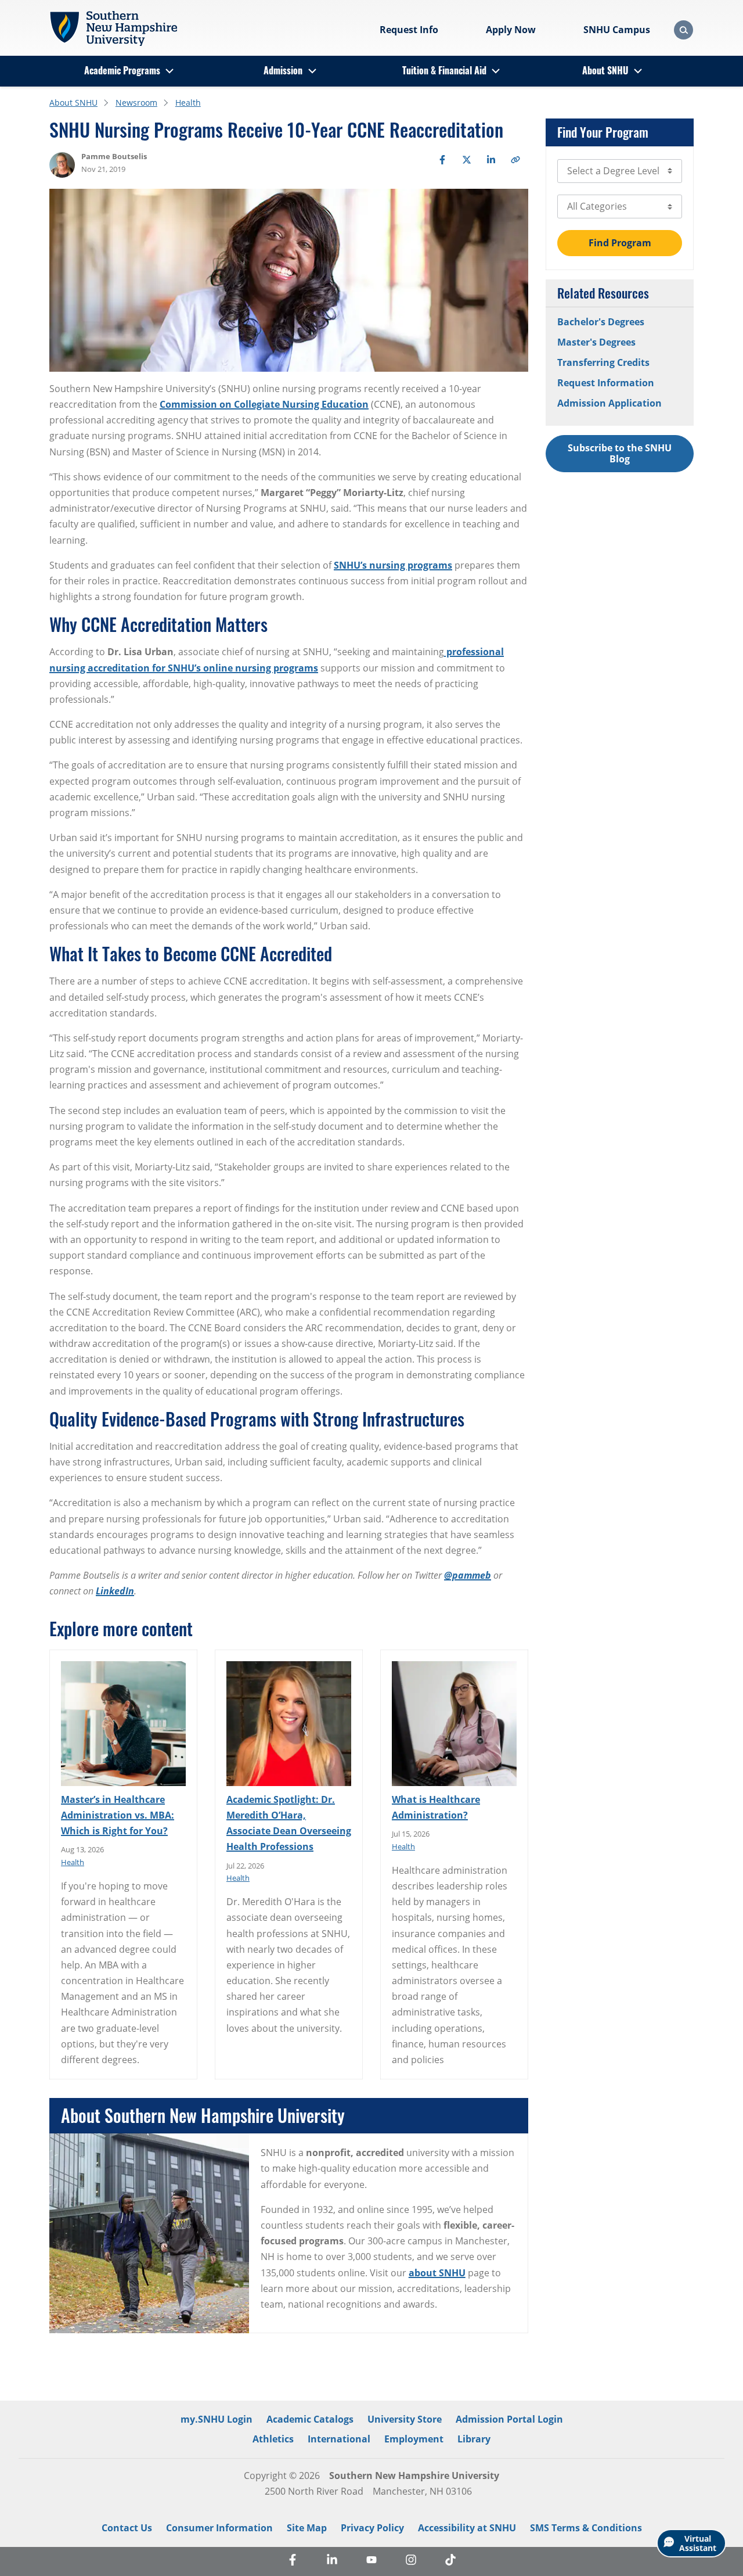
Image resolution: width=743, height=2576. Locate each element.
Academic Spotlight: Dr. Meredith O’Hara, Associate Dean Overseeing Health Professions (289, 1823)
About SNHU (605, 70)
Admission (283, 70)
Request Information (606, 383)
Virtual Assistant (698, 2543)
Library (474, 2439)
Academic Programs (122, 70)
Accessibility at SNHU (467, 2528)
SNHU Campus (617, 30)
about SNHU (437, 2273)
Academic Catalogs (310, 2419)
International (339, 2439)
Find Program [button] (620, 243)
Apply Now (511, 30)
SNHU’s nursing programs (393, 565)
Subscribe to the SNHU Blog (620, 453)
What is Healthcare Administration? (436, 1807)
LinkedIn (115, 1591)
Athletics (273, 2439)
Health (188, 103)
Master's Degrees (596, 342)
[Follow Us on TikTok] (450, 2561)
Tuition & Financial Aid (444, 70)
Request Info (409, 30)
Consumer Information (219, 2528)
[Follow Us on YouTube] (371, 2561)
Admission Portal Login (509, 2419)
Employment (414, 2439)
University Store (405, 2419)
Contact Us (127, 2528)
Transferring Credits (603, 362)
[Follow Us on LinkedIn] (332, 2561)
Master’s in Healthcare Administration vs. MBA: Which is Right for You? (118, 1815)
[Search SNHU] (684, 30)
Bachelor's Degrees (601, 322)
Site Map (307, 2528)
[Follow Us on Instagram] (411, 2561)
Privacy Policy (372, 2528)
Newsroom (136, 103)
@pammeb (468, 1575)
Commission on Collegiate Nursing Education (264, 404)
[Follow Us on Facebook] (293, 2561)
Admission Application (609, 403)
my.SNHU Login (217, 2419)
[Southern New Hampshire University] (113, 28)
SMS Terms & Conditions (586, 2528)
